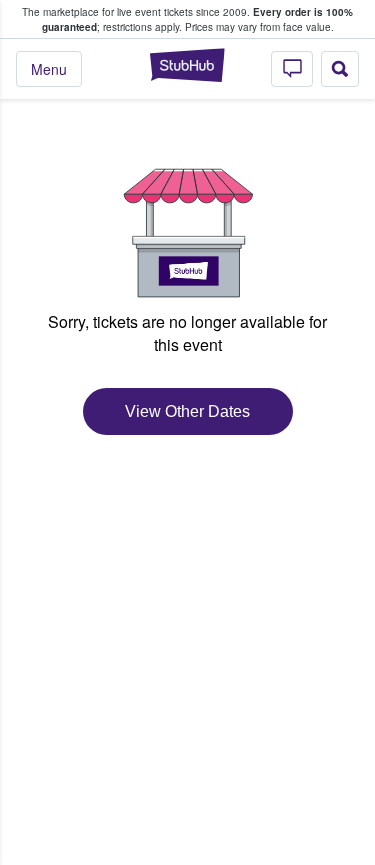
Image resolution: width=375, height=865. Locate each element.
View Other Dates (187, 411)
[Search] (340, 69)
